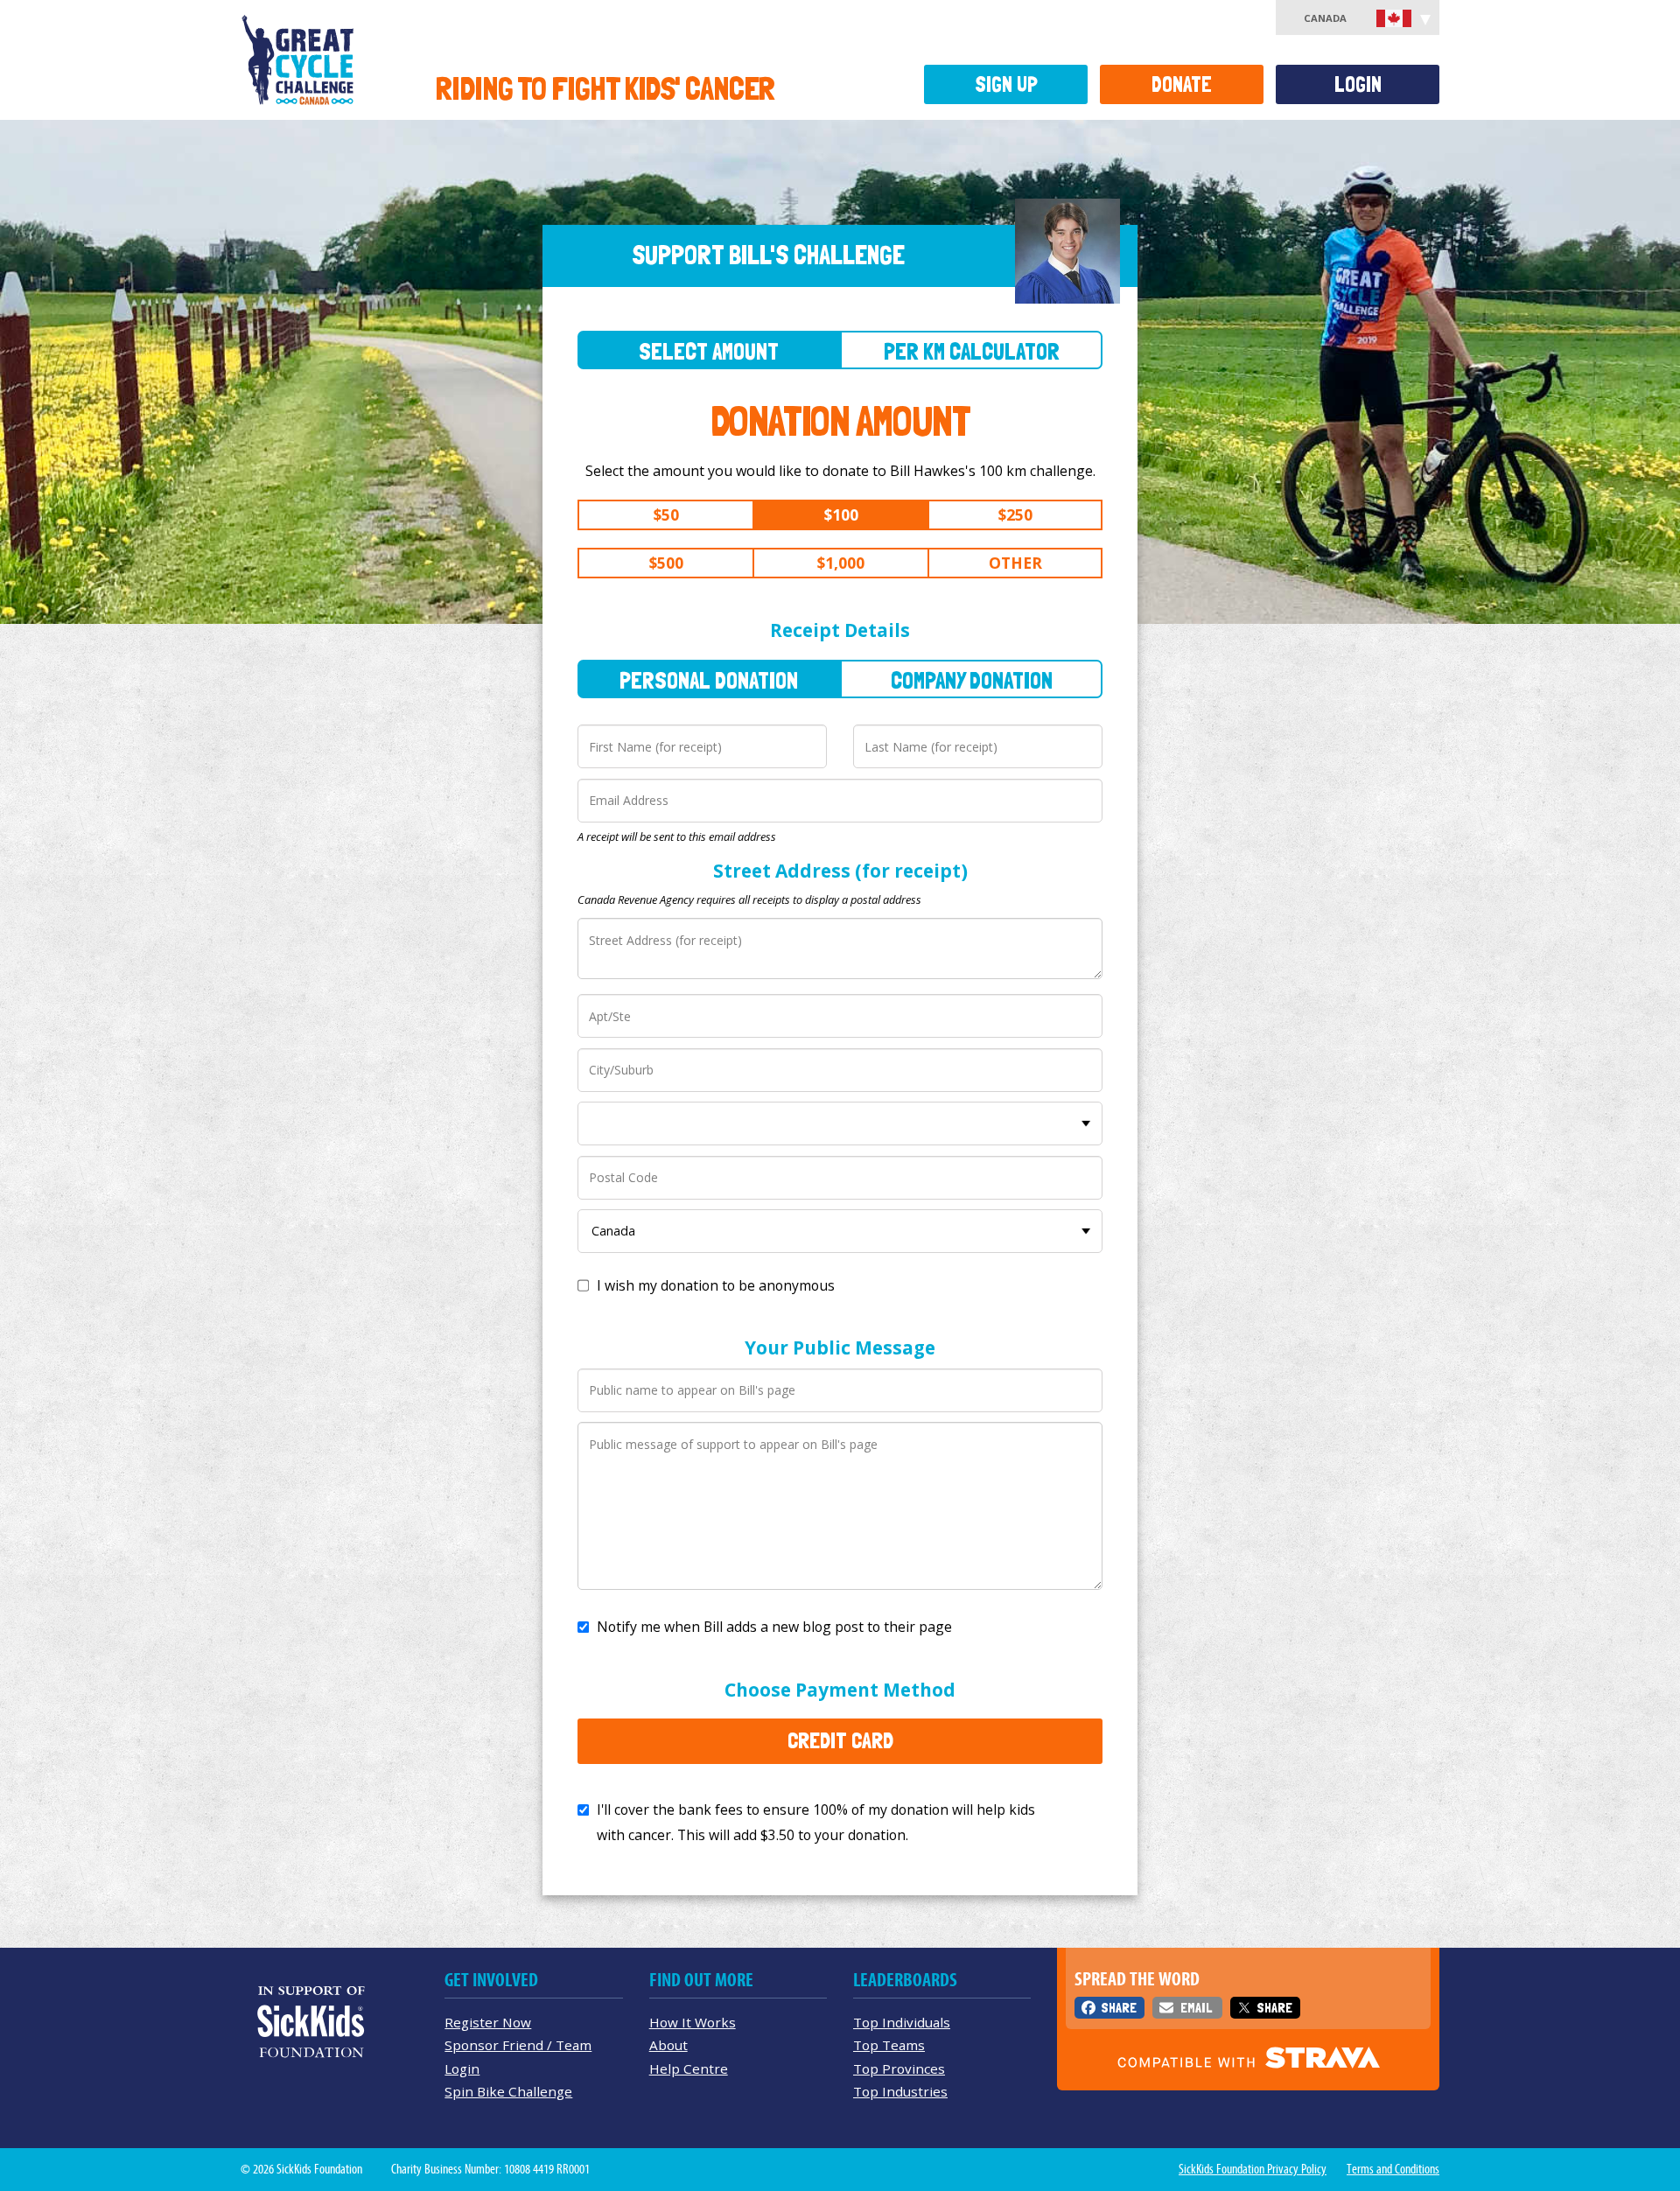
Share (1119, 2008)
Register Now (488, 2022)
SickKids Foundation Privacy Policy (1253, 2169)
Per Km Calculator (972, 351)
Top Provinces (899, 2068)
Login (1358, 84)
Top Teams (889, 2045)
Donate (1182, 84)
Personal (709, 680)
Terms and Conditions (1393, 2169)
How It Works (693, 2022)
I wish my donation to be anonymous (716, 1285)
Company (972, 680)
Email (1196, 2008)
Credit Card (840, 1740)
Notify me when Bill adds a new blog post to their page (774, 1627)
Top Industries (900, 2091)
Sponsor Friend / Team (518, 2045)
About (668, 2045)
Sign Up (1006, 84)
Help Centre (689, 2068)
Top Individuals (902, 2022)
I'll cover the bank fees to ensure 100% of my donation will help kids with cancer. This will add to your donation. (816, 1822)
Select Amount (709, 351)
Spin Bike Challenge (508, 2091)
